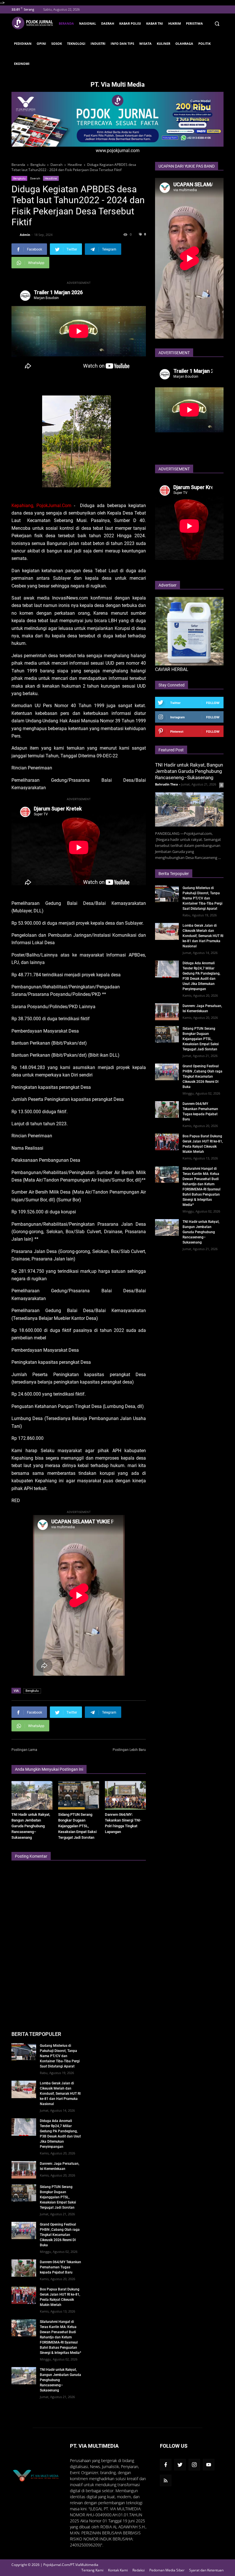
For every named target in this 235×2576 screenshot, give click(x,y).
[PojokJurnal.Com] (34, 23)
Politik (204, 43)
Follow (213, 703)
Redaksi (139, 2570)
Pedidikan (23, 43)
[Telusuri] (217, 24)
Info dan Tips (122, 43)
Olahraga (184, 43)
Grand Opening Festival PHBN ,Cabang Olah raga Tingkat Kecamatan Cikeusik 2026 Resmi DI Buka (202, 1076)
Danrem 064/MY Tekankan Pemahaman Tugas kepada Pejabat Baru (60, 2267)
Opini (41, 43)
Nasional (88, 23)
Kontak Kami (118, 2570)
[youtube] (209, 2465)
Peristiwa (194, 23)
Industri (98, 43)
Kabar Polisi (130, 23)
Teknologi (76, 43)
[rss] (166, 2480)
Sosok (57, 43)
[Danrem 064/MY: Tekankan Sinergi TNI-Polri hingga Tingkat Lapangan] (125, 1795)
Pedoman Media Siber (167, 2570)
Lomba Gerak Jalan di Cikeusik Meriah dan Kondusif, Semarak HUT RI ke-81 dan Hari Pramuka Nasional (203, 936)
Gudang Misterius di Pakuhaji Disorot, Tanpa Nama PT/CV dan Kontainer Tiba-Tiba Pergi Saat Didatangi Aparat (202, 898)
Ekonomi (22, 64)
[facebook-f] (166, 2465)
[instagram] (194, 2465)
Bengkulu (19, 178)
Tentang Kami (92, 2570)
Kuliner (163, 43)
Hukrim (175, 23)
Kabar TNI (155, 23)
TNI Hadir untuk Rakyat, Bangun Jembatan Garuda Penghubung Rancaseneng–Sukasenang (31, 1826)
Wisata (145, 43)
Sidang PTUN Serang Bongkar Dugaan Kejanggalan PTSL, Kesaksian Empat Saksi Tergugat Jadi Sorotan (77, 1826)
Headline (51, 178)
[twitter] (180, 2465)
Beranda (66, 23)
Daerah (108, 23)
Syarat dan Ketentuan (206, 2570)
